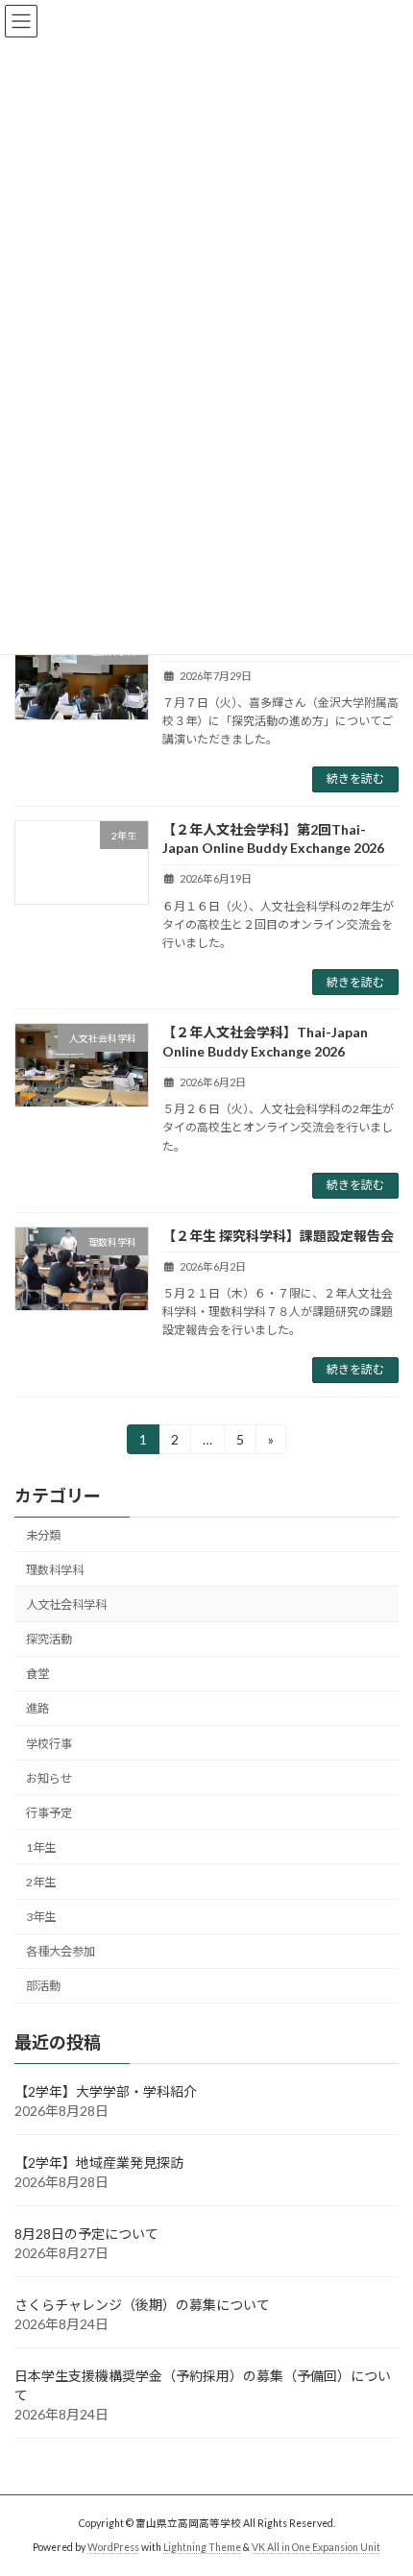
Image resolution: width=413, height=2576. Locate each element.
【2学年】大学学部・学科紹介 (106, 2091)
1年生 (41, 1847)
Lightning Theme (202, 2547)
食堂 (37, 1674)
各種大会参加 (61, 1951)
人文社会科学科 (66, 1604)
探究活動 (49, 1639)
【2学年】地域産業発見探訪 (99, 2163)
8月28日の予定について (86, 2234)
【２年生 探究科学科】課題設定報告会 (278, 1236)
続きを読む (355, 778)
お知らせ (49, 1777)
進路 (37, 1708)
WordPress (113, 2547)
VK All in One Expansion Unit (316, 2547)
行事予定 (49, 1812)
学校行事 (49, 1743)
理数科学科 (55, 1570)
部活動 (43, 1986)
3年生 (41, 1917)
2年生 (41, 1882)
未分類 (43, 1534)
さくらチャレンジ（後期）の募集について (142, 2305)
